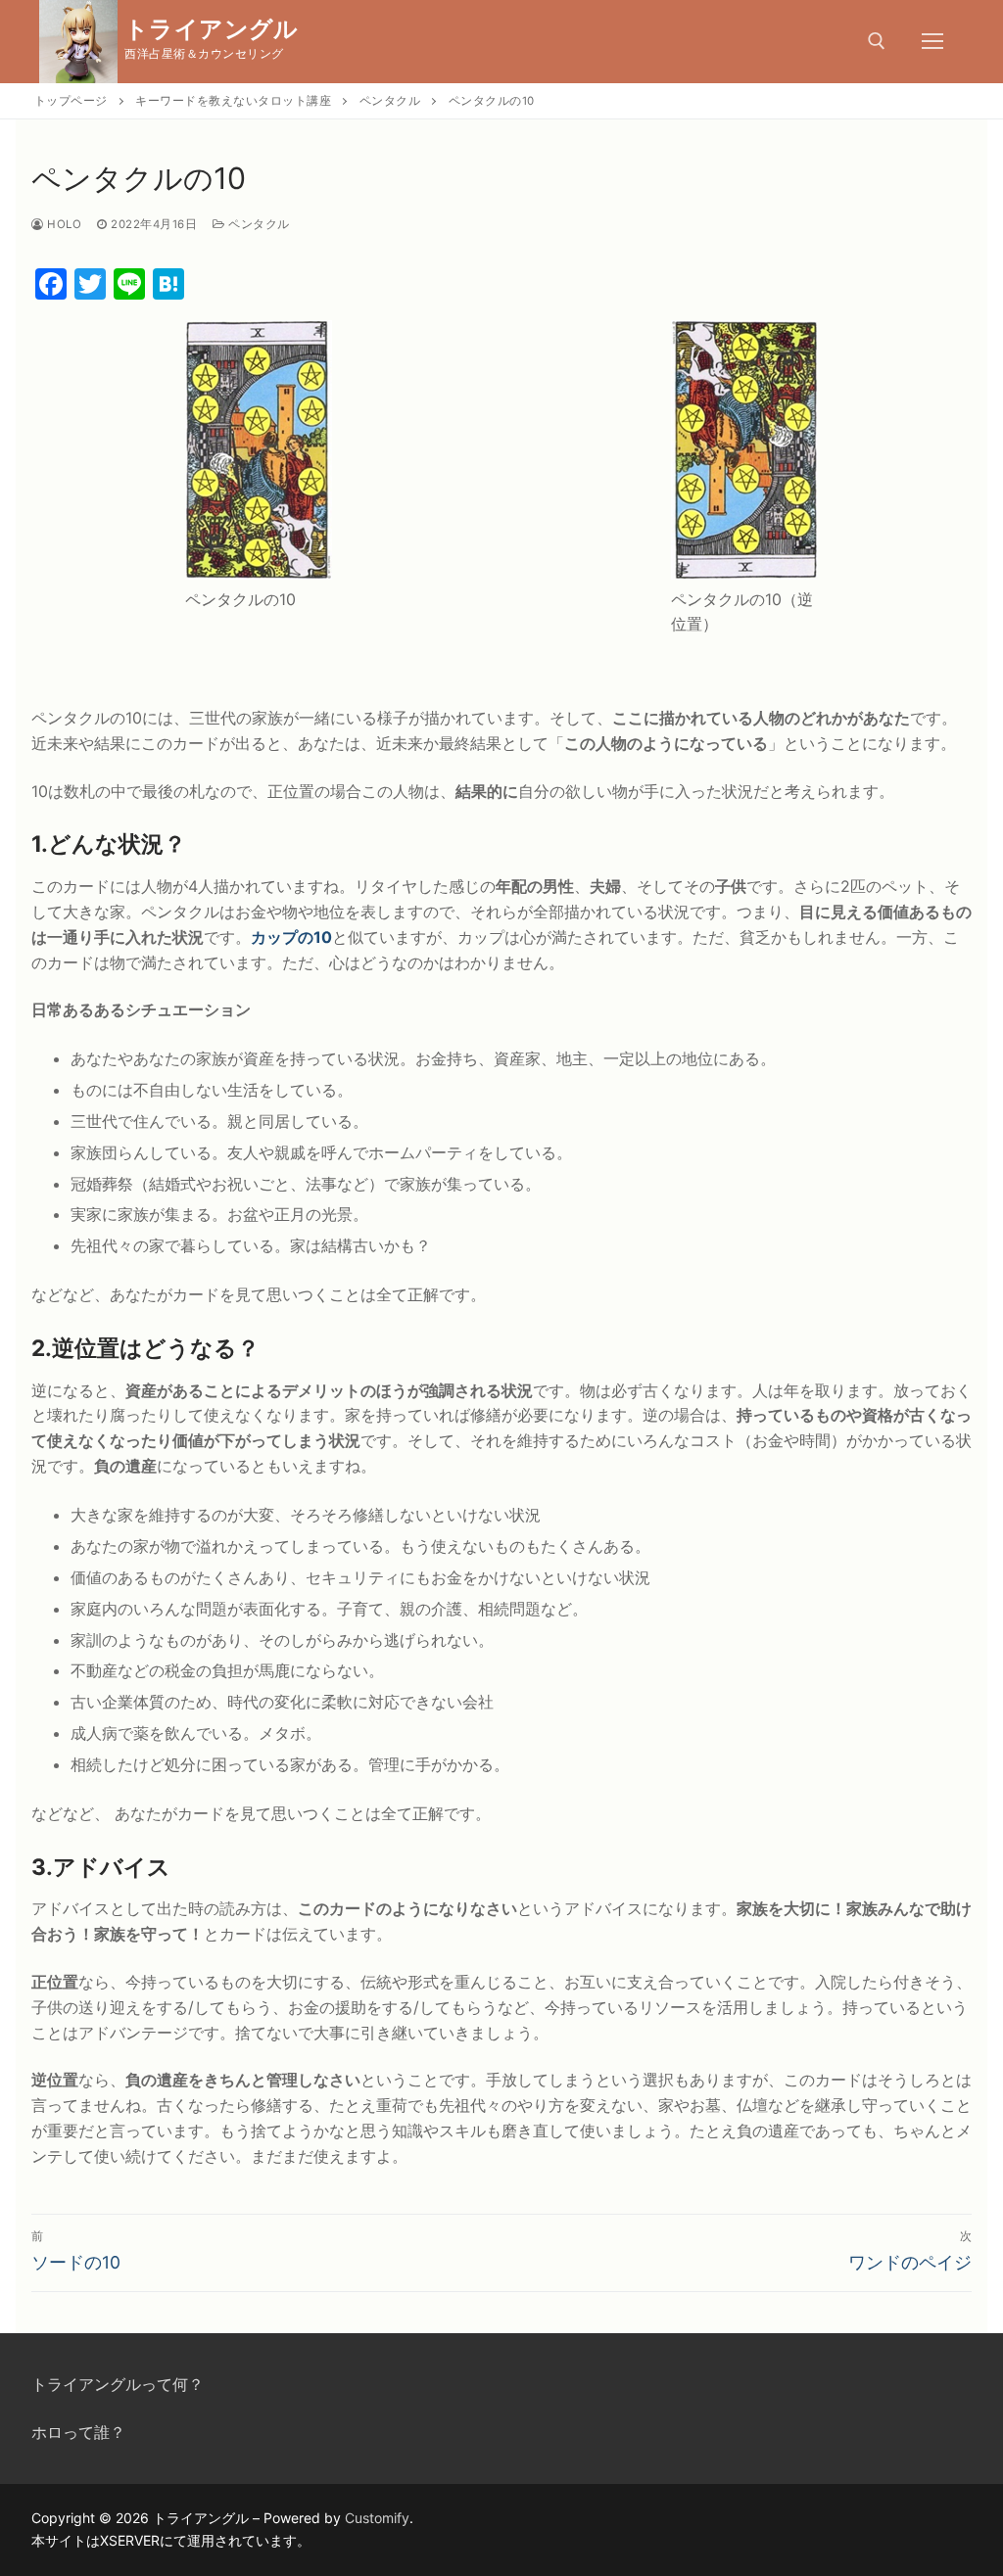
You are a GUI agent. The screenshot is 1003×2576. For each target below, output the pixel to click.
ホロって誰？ (78, 2432)
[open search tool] (877, 41)
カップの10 (291, 937)
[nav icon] (932, 42)
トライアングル (212, 29)
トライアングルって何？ (118, 2384)
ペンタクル (258, 224)
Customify (377, 2518)
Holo (63, 224)
